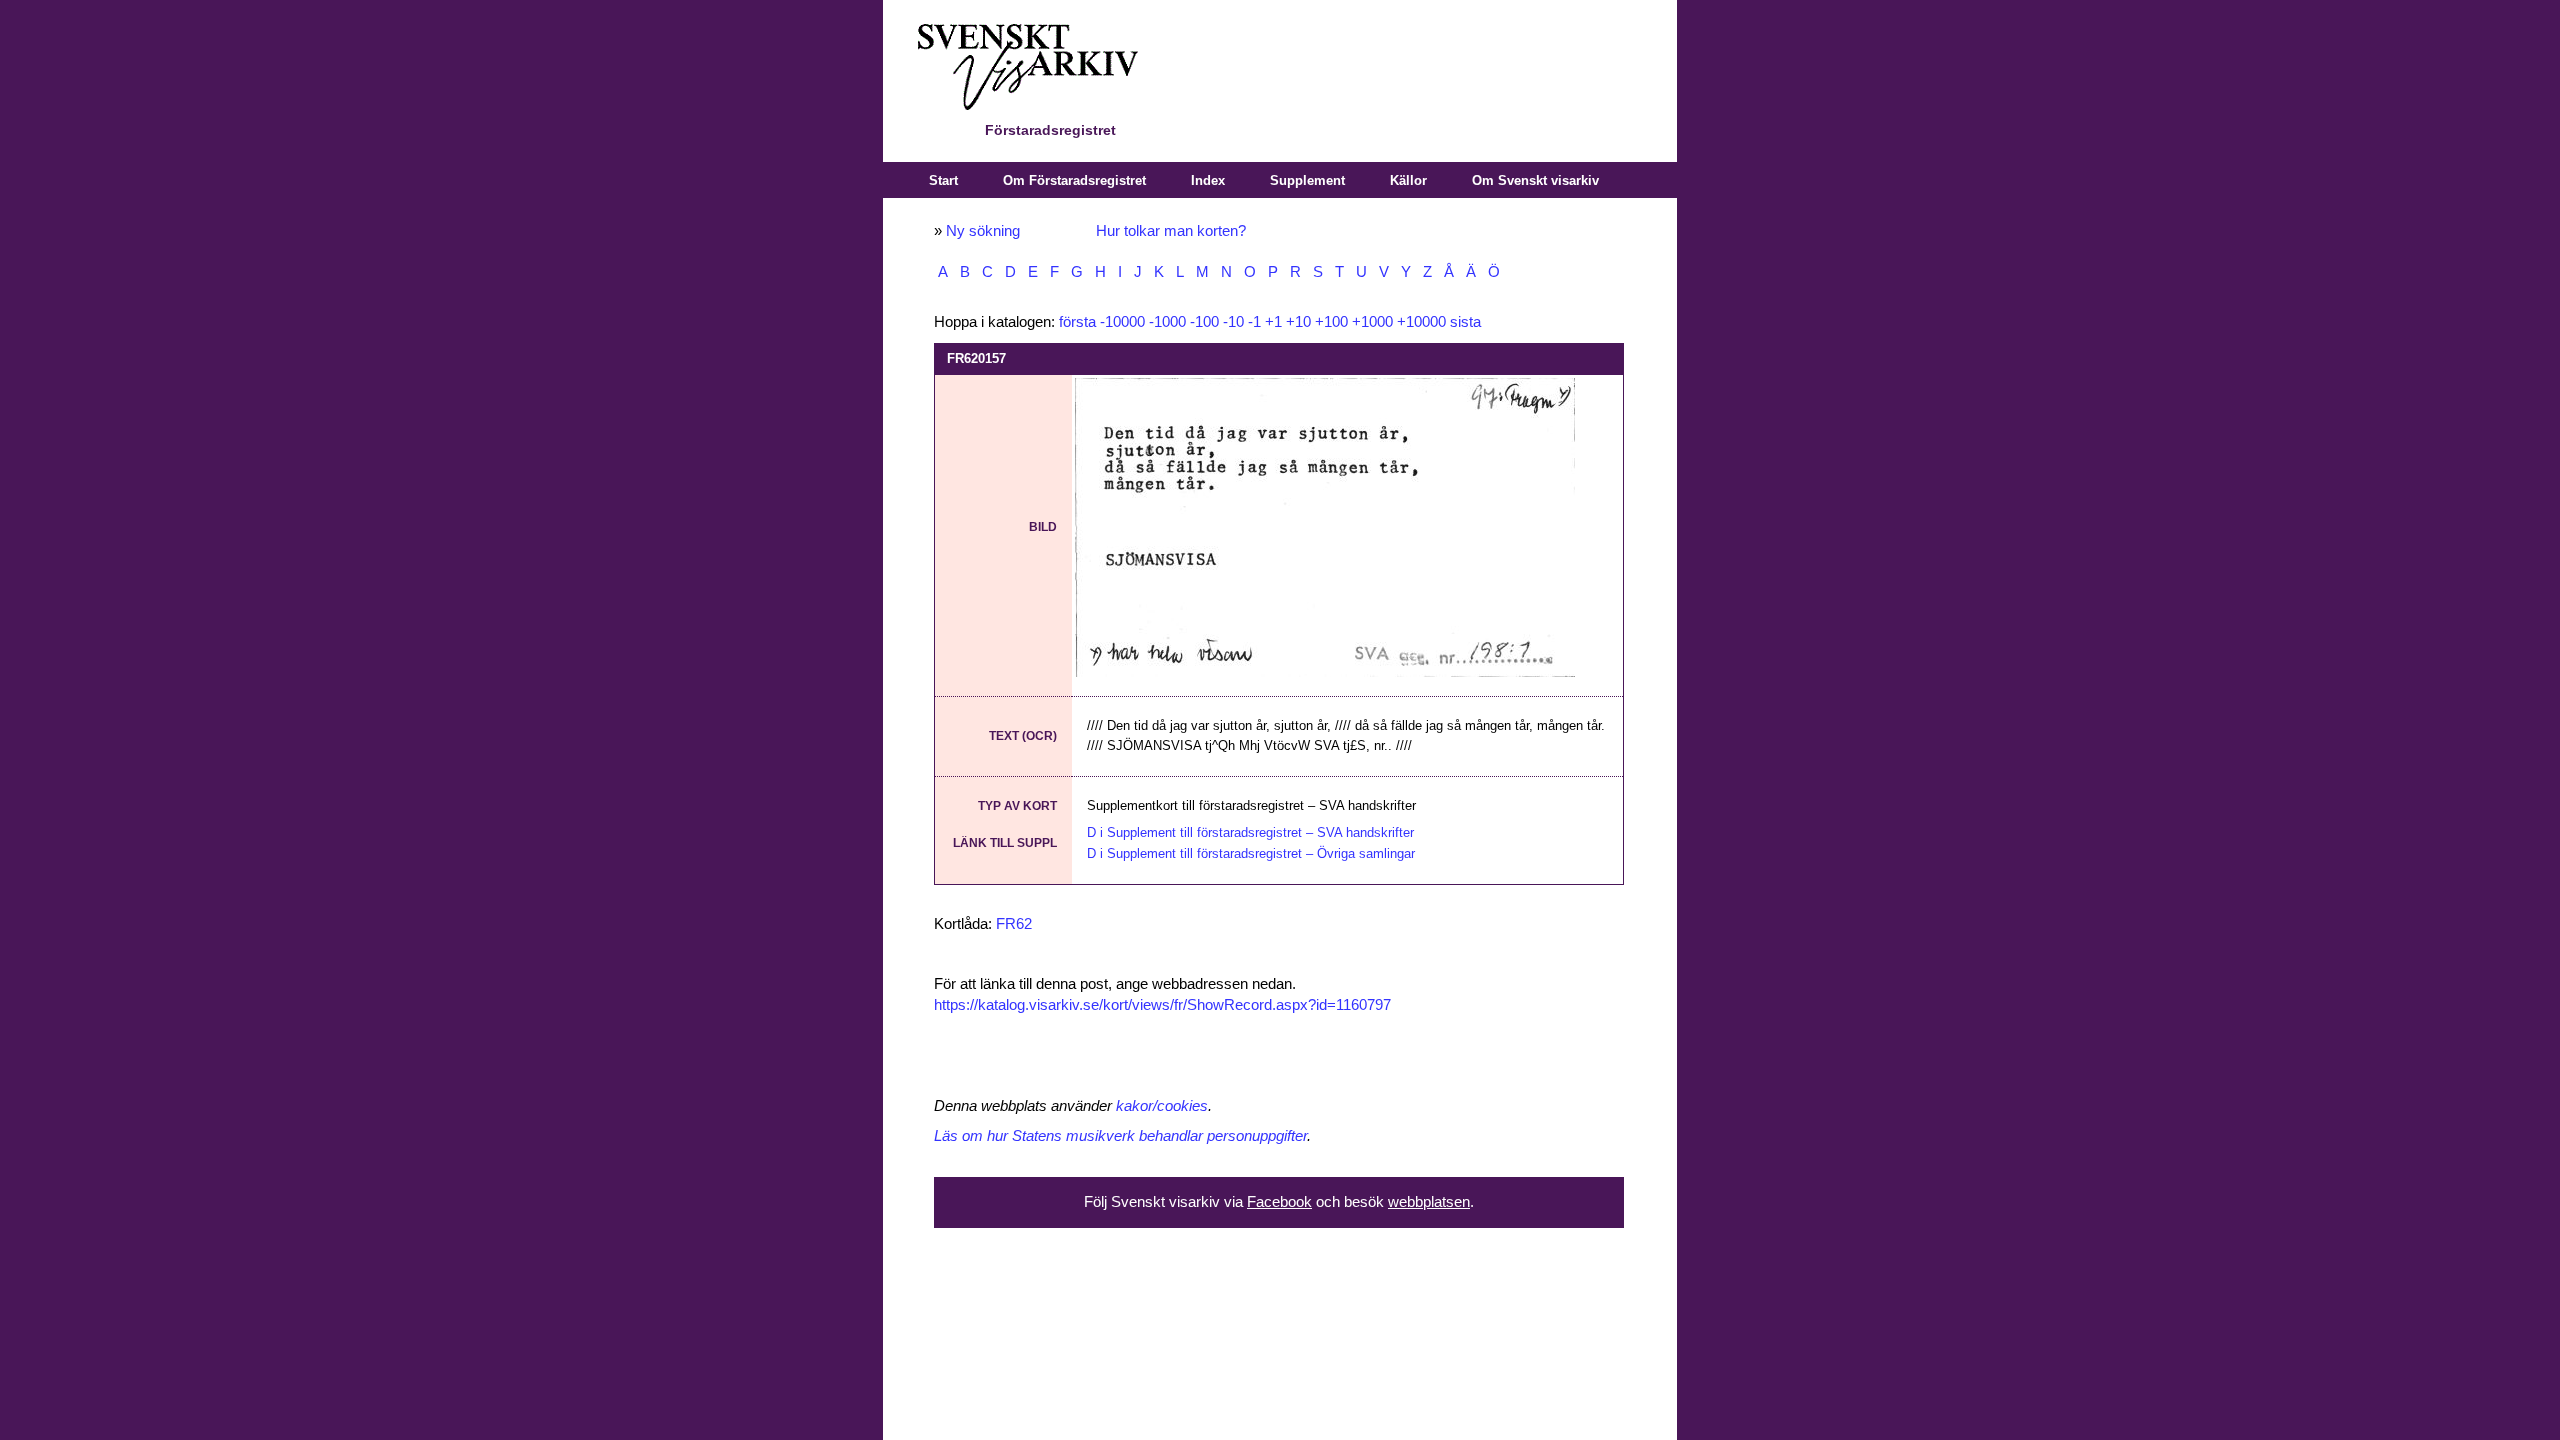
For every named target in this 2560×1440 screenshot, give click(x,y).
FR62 (1014, 924)
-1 (1254, 322)
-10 (1233, 322)
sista (1465, 322)
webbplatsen (1429, 1202)
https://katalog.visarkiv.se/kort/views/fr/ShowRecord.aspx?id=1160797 (1162, 1005)
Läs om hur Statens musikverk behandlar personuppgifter (1120, 1136)
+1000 (1372, 322)
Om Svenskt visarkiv (1535, 180)
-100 (1204, 322)
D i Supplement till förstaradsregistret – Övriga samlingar (1251, 853)
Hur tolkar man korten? (1171, 231)
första (1077, 322)
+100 (1331, 322)
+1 (1273, 322)
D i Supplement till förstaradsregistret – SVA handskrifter (1250, 832)
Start (943, 180)
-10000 (1122, 322)
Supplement (1307, 180)
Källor (1408, 180)
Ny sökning (983, 231)
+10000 (1421, 322)
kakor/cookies (1162, 1106)
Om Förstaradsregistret (1074, 180)
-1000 (1167, 322)
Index (1208, 180)
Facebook (1279, 1202)
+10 (1298, 322)
